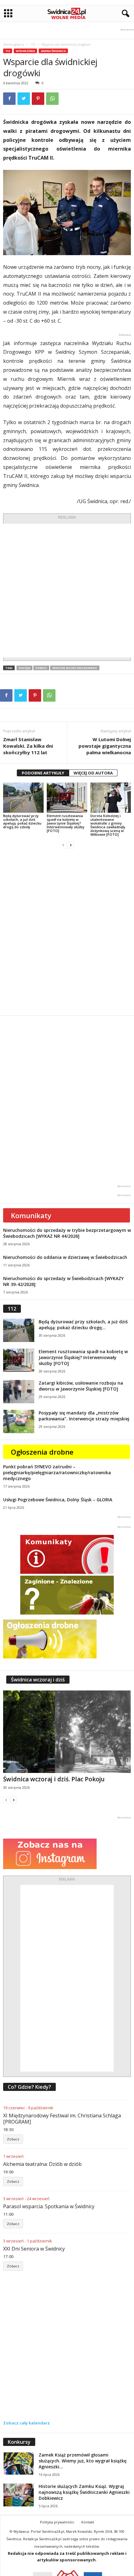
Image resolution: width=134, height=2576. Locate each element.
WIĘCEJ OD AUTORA (93, 773)
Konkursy (19, 2442)
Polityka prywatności (57, 2522)
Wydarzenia (25, 51)
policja (24, 668)
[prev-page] (63, 845)
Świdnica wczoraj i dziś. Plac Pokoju (54, 1779)
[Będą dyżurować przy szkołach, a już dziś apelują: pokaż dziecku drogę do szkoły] (23, 798)
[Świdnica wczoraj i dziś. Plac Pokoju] (67, 1732)
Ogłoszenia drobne (42, 1452)
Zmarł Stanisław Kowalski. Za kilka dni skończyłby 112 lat (28, 746)
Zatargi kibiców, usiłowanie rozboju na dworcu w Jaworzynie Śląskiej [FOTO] (81, 1386)
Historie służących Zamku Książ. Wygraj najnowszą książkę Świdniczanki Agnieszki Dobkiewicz (84, 2492)
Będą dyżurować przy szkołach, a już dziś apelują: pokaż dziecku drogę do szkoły (22, 821)
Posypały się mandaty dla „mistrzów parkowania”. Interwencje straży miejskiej (84, 1416)
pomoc (41, 668)
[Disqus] (67, 932)
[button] (124, 14)
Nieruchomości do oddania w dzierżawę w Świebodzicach (65, 1257)
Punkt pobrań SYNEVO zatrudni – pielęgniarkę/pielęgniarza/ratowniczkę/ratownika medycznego (57, 1473)
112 (33, 44)
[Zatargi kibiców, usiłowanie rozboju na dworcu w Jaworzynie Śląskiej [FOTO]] (19, 1392)
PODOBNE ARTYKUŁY (43, 773)
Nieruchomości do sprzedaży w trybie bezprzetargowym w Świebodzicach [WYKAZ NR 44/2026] (67, 1233)
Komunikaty (31, 1215)
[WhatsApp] (52, 99)
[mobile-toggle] (8, 14)
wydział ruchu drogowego (75, 668)
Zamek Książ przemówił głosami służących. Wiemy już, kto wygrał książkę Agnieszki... (83, 2461)
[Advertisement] (67, 591)
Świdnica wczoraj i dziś (38, 1680)
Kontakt (88, 2522)
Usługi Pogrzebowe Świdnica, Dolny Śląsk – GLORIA (58, 1500)
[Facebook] (9, 99)
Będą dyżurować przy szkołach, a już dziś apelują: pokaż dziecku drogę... (83, 1325)
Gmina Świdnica (53, 51)
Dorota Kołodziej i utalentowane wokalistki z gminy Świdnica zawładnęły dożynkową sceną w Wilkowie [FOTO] (108, 825)
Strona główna (14, 44)
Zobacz (13, 2139)
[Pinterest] (38, 99)
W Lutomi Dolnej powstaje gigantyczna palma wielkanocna (105, 746)
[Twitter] (24, 99)
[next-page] (71, 845)
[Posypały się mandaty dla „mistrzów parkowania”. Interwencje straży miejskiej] (19, 1421)
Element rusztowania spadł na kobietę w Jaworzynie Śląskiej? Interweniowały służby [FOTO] (66, 823)
